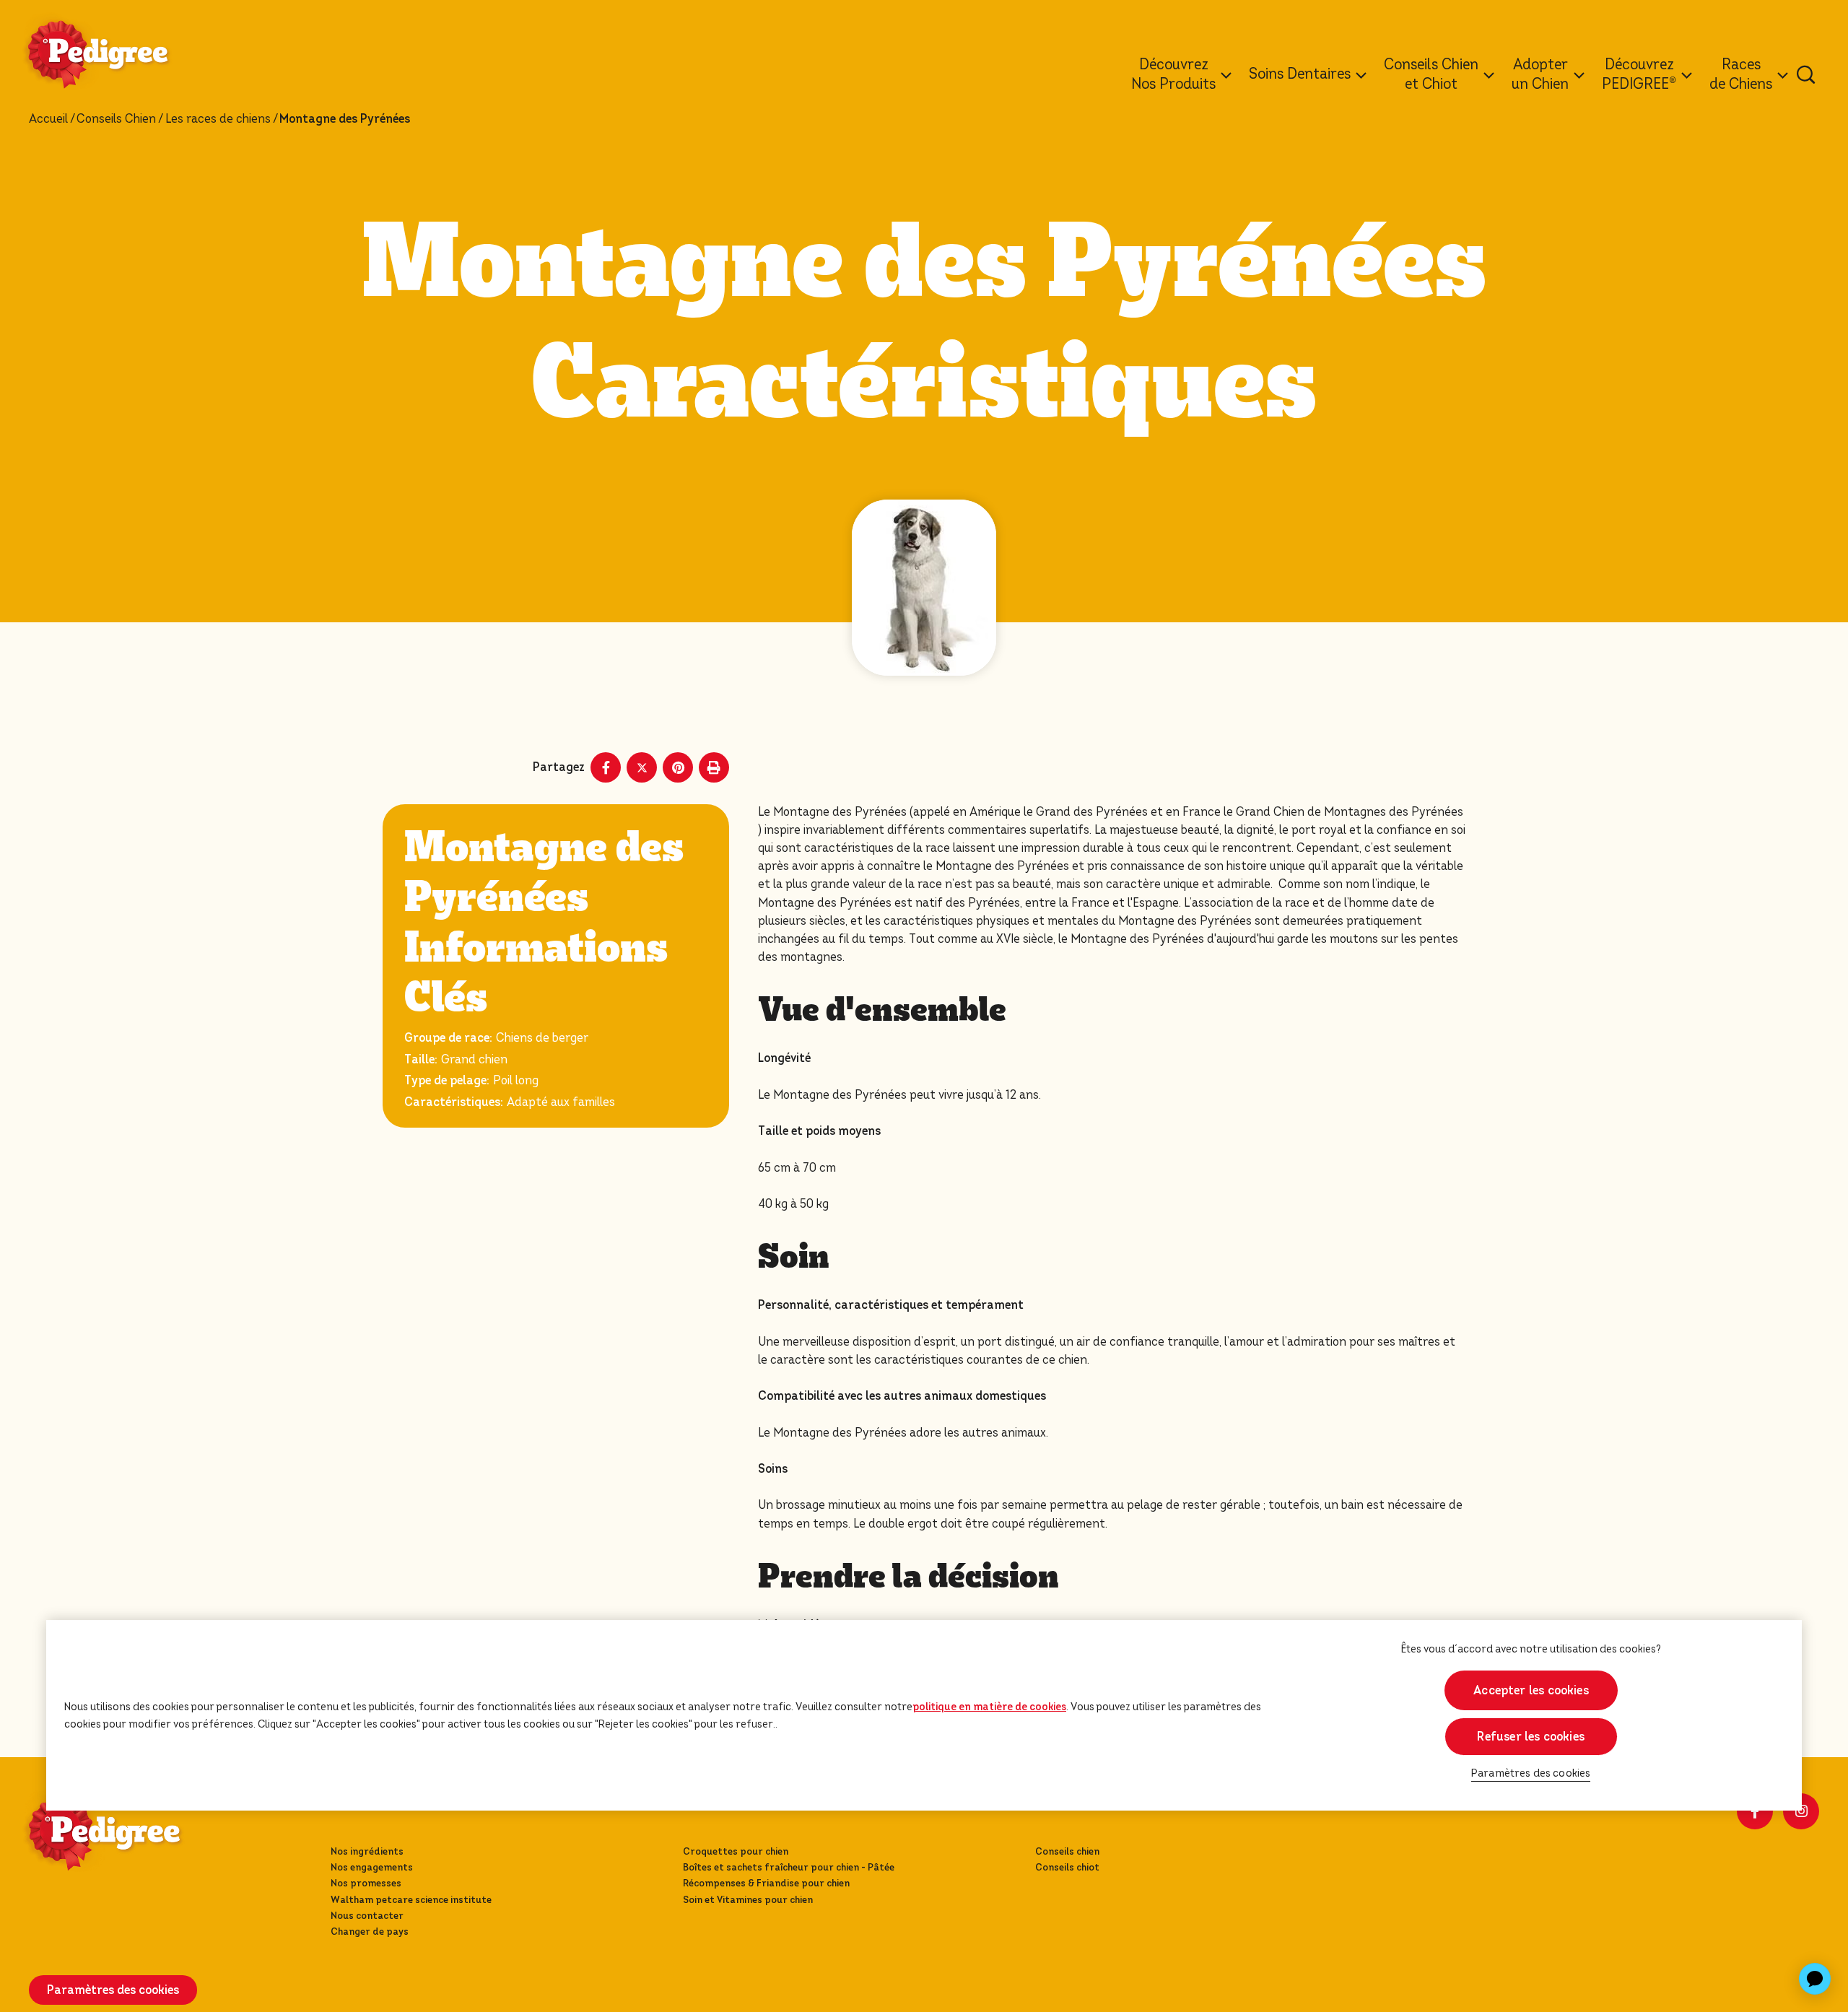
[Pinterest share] (678, 767)
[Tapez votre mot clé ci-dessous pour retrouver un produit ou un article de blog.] (1806, 74)
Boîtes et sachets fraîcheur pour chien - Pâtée (789, 1867)
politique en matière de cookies (989, 1707)
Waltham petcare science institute (411, 1900)
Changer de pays (370, 1932)
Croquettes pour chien (736, 1851)
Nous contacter (367, 1916)
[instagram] (1801, 1811)
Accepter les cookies (1531, 1690)
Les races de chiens (218, 119)
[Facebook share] (606, 767)
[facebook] (1755, 1811)
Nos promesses (366, 1883)
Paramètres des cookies (1531, 1773)
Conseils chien (1067, 1851)
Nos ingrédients (367, 1851)
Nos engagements (372, 1867)
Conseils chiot (1067, 1867)
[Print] (714, 767)
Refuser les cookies (1530, 1737)
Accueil (48, 119)
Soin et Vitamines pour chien (748, 1900)
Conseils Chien (116, 119)
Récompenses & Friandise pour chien (766, 1883)
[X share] (642, 767)
